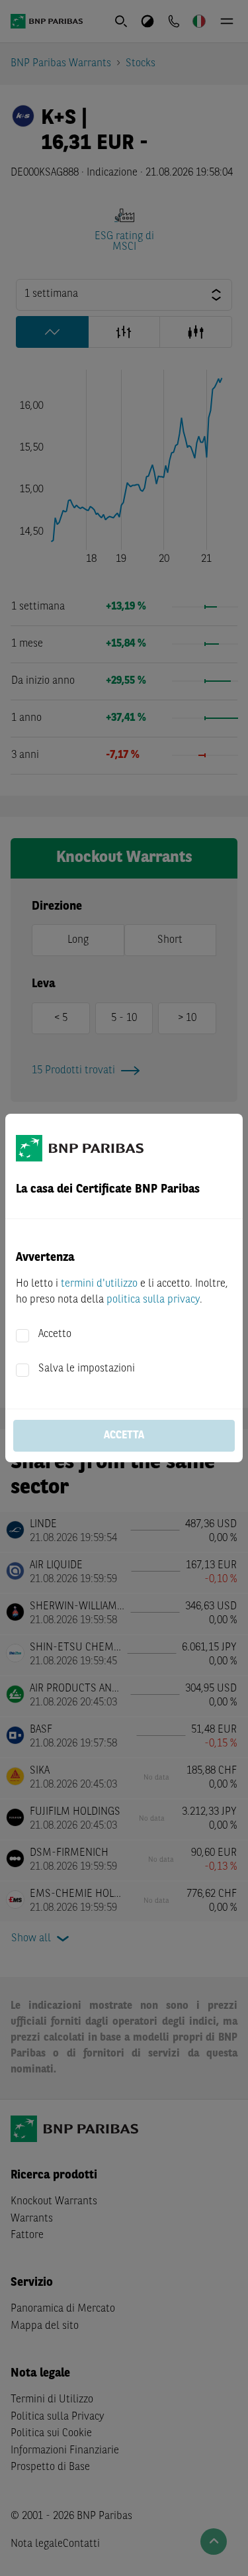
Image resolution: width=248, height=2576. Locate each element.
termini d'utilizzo (99, 1284)
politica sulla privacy (153, 1300)
